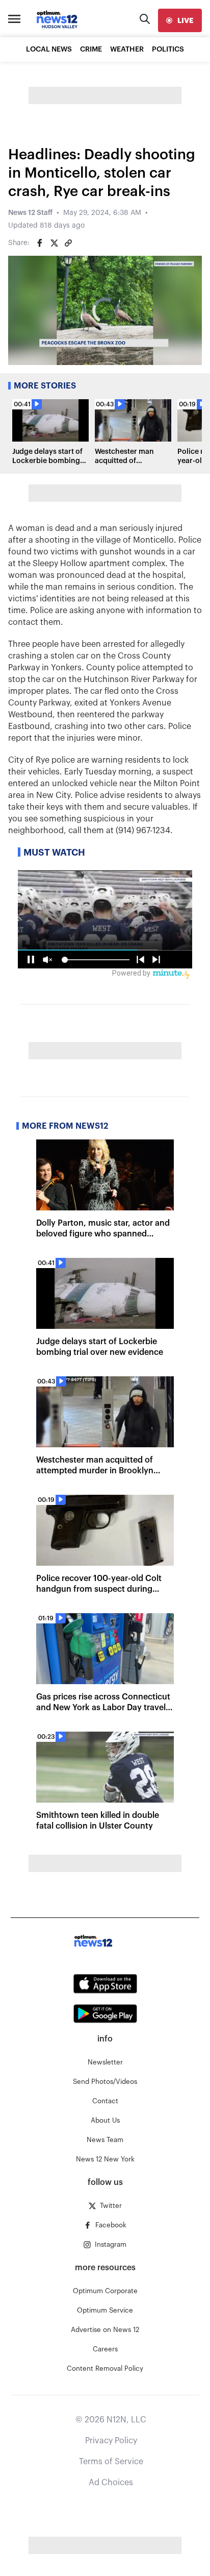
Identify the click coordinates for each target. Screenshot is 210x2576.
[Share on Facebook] (40, 243)
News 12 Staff (30, 213)
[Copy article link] (68, 243)
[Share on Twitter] (54, 243)
